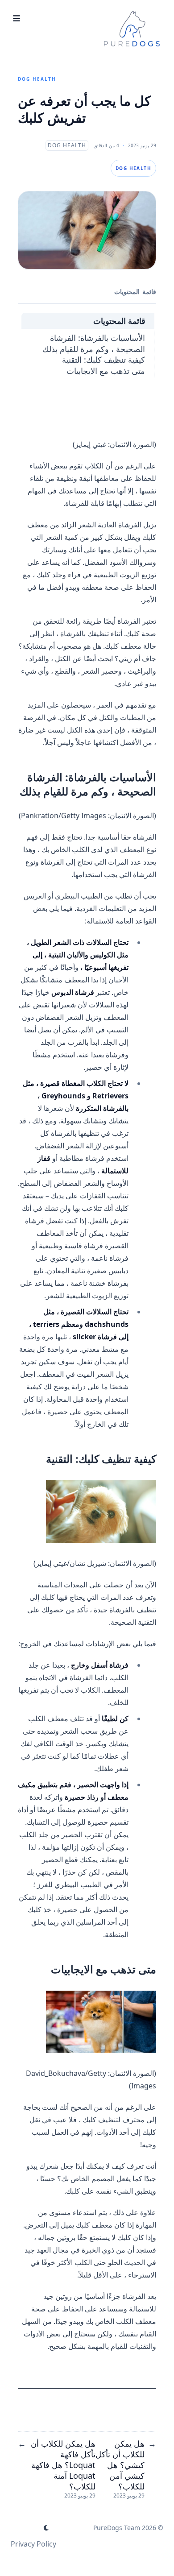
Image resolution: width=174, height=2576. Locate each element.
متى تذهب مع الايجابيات (106, 371)
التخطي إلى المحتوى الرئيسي (108, 8)
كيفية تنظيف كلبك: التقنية (104, 360)
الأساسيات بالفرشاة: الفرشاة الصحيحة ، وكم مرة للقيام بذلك (94, 343)
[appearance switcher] (46, 2528)
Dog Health (37, 79)
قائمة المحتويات (119, 321)
